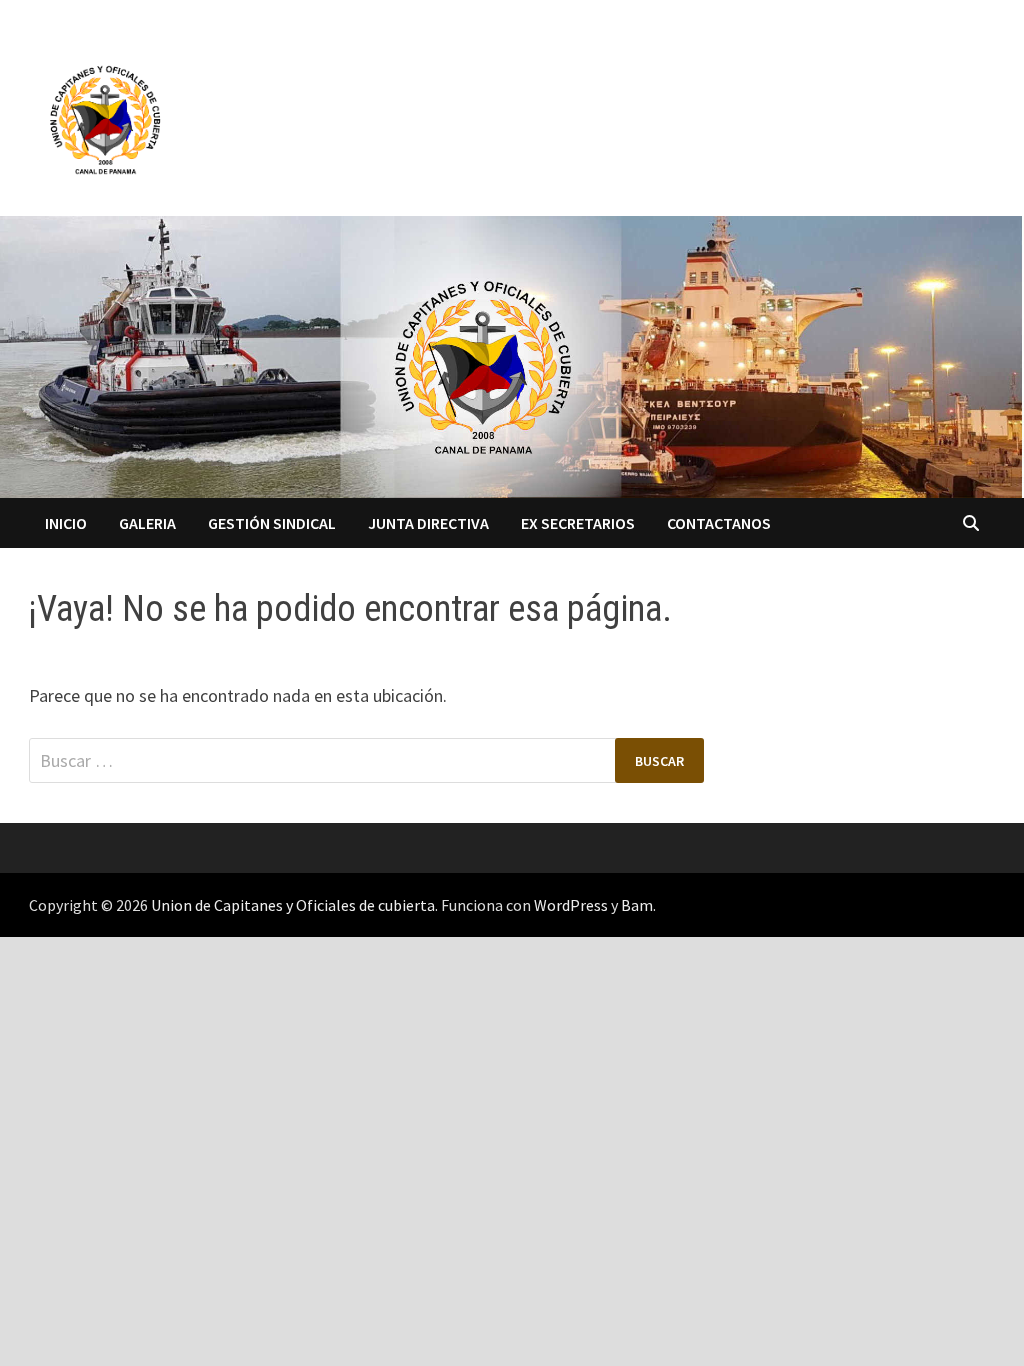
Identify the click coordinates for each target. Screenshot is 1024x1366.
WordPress (571, 905)
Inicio (66, 523)
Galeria (147, 523)
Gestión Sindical (272, 523)
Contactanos (719, 523)
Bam (637, 905)
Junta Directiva (428, 523)
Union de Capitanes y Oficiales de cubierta (293, 905)
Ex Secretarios (578, 523)
